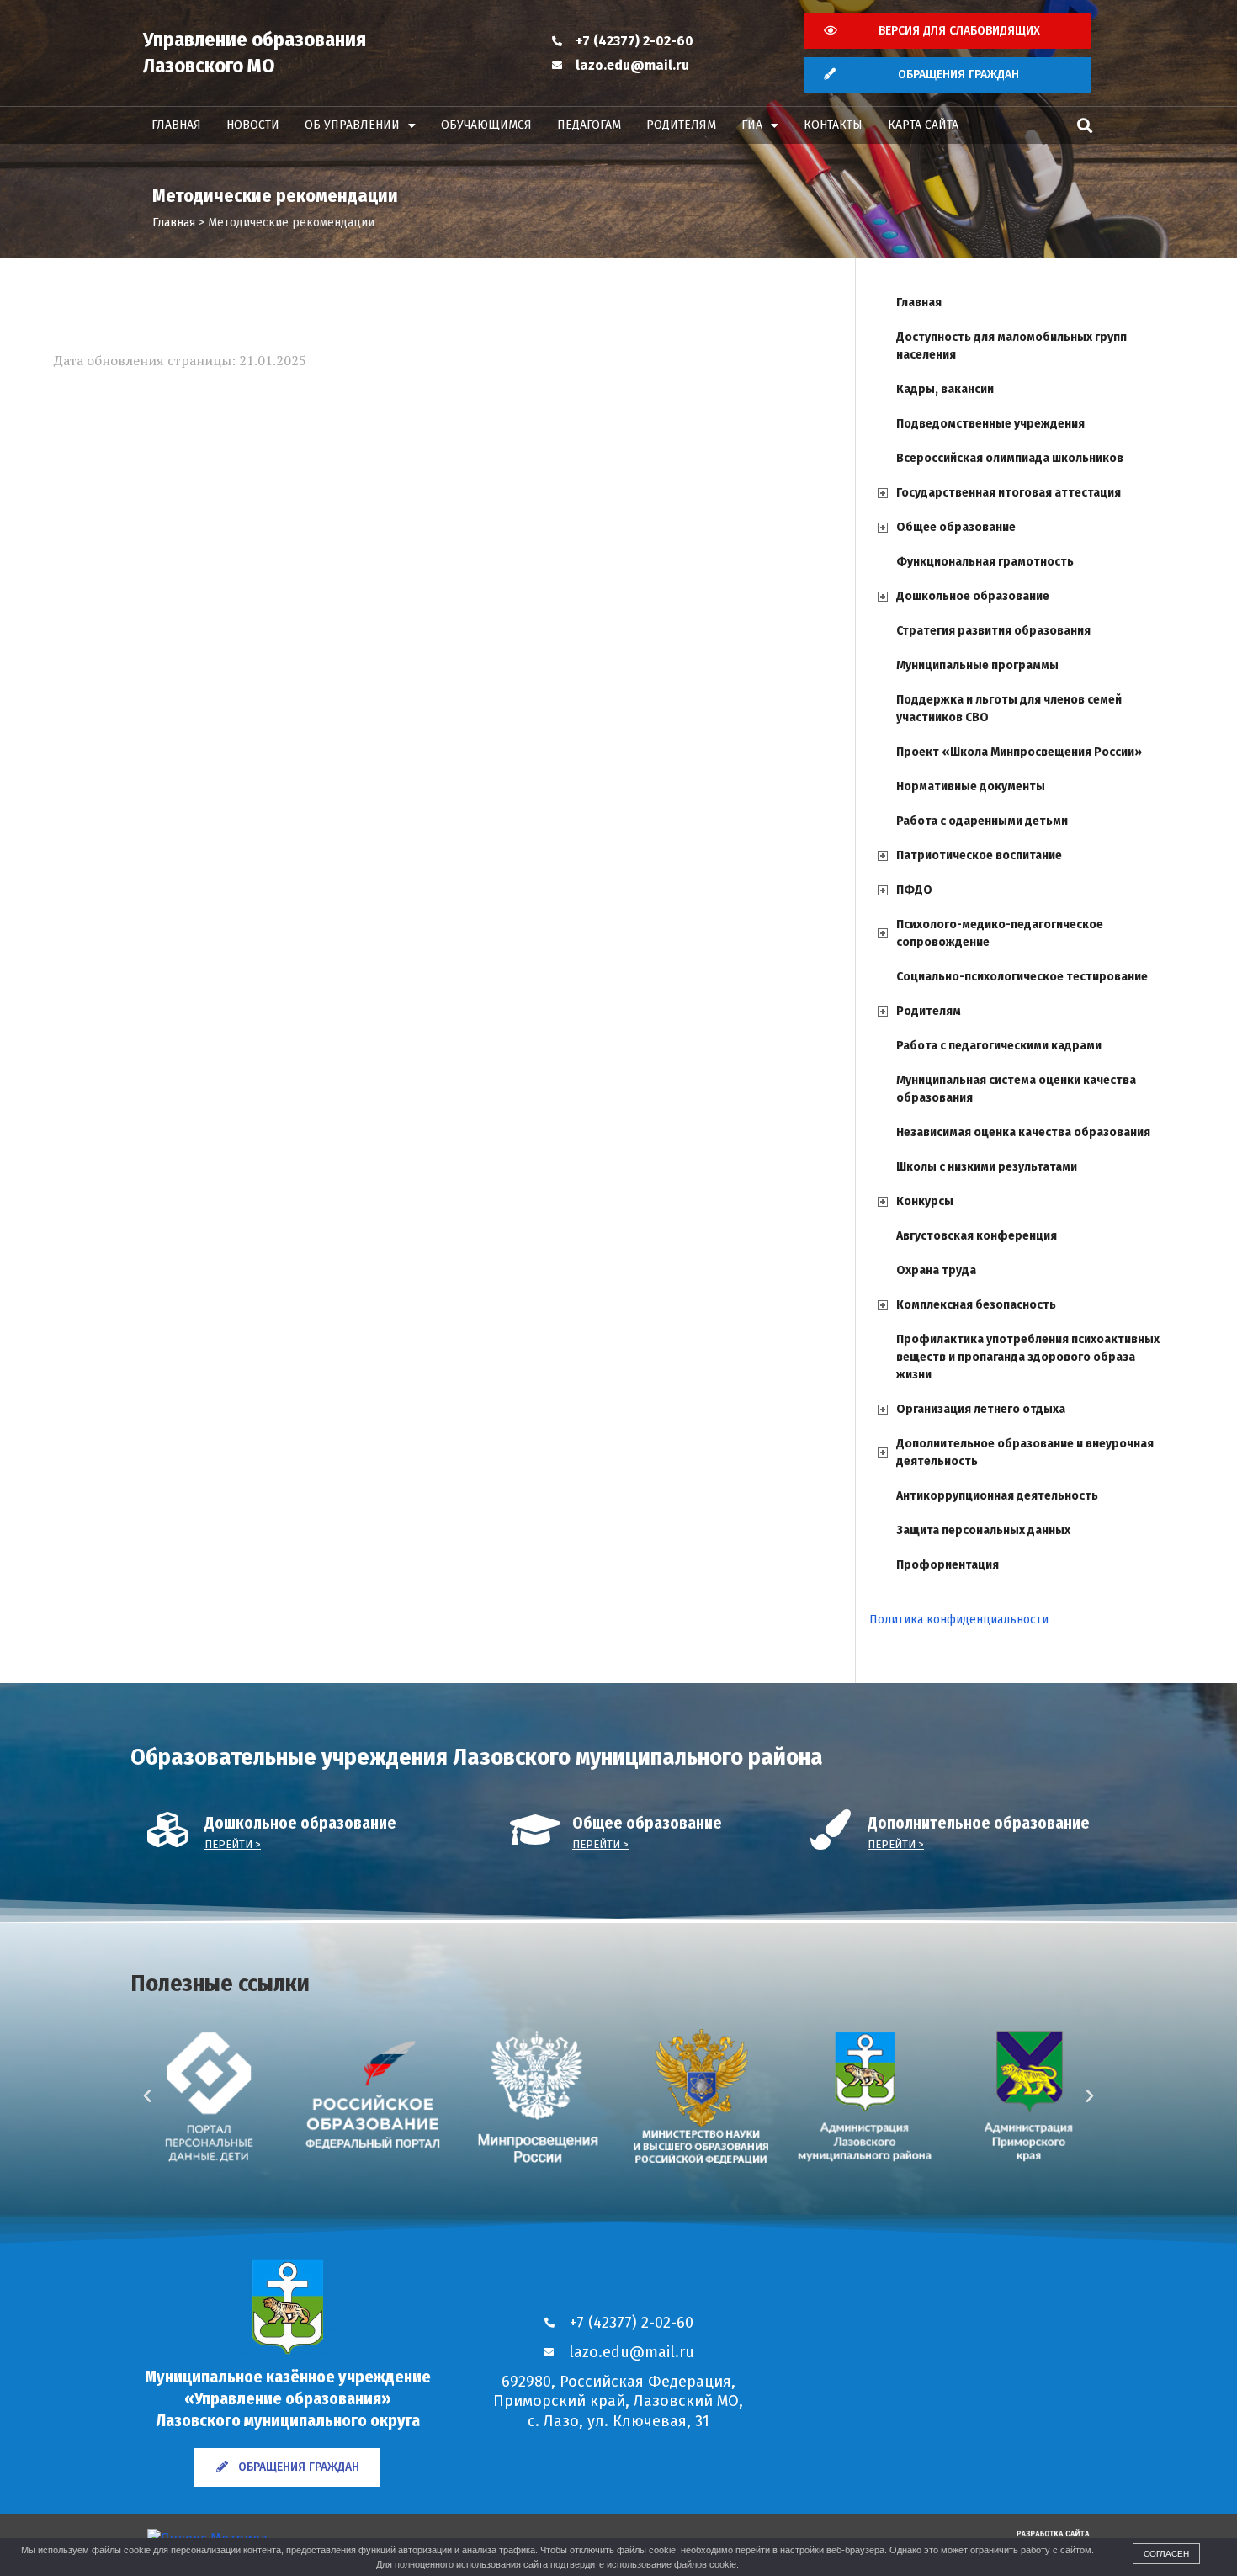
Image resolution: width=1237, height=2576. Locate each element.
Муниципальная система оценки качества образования (1016, 1089)
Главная (176, 125)
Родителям (681, 125)
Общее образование (956, 527)
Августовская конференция (977, 1236)
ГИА (752, 125)
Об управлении (352, 125)
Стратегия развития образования (993, 631)
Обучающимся (486, 125)
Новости (253, 125)
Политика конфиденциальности (959, 1620)
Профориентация (948, 1565)
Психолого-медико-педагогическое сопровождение (1000, 933)
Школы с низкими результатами (987, 1167)
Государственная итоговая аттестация (1009, 493)
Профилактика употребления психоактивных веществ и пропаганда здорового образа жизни (1028, 1357)
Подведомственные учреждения (990, 424)
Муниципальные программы (977, 665)
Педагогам (589, 125)
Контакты (833, 125)
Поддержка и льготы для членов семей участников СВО (1009, 709)
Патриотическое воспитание (979, 855)
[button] (1084, 126)
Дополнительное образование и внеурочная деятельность (1025, 1453)
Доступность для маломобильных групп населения (1011, 346)
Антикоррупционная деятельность (997, 1496)
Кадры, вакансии (945, 389)
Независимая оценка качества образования (1023, 1132)
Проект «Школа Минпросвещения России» (1019, 752)
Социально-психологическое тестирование (1022, 977)
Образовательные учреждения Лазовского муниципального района (477, 1757)
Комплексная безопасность (976, 1305)
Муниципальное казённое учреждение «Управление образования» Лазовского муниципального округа (288, 2398)
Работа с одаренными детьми (982, 821)
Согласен (1166, 2554)
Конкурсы (925, 1201)
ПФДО (914, 890)
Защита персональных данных (983, 1530)
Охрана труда (936, 1270)
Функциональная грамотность (985, 562)
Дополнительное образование (979, 1823)
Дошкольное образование (973, 596)
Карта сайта (923, 125)
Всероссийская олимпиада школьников (1010, 458)
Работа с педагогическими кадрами (999, 1046)
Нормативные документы (971, 786)
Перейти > (233, 1844)
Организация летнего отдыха (981, 1409)
